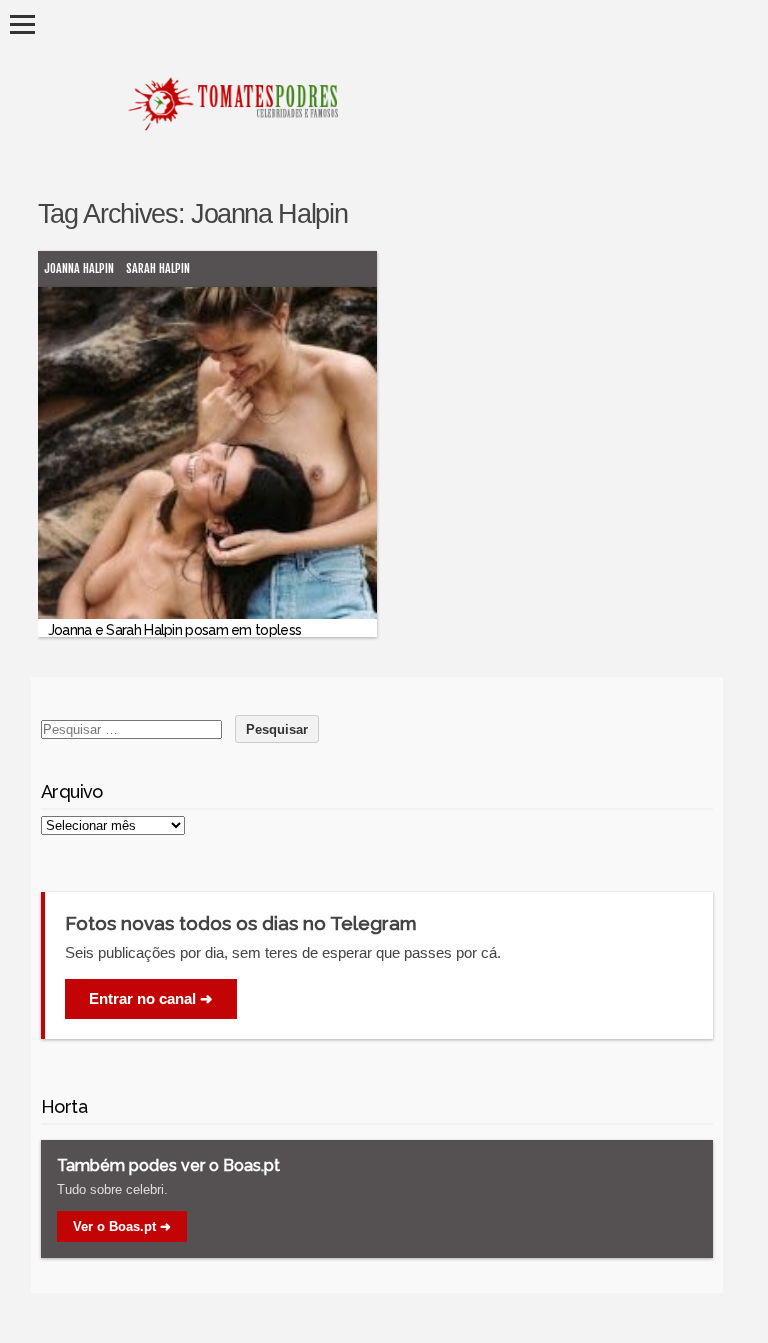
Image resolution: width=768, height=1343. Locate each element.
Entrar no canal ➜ (151, 998)
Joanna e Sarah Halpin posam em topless (174, 630)
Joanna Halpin (79, 268)
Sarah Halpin (158, 268)
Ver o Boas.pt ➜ (122, 1226)
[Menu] (22, 24)
